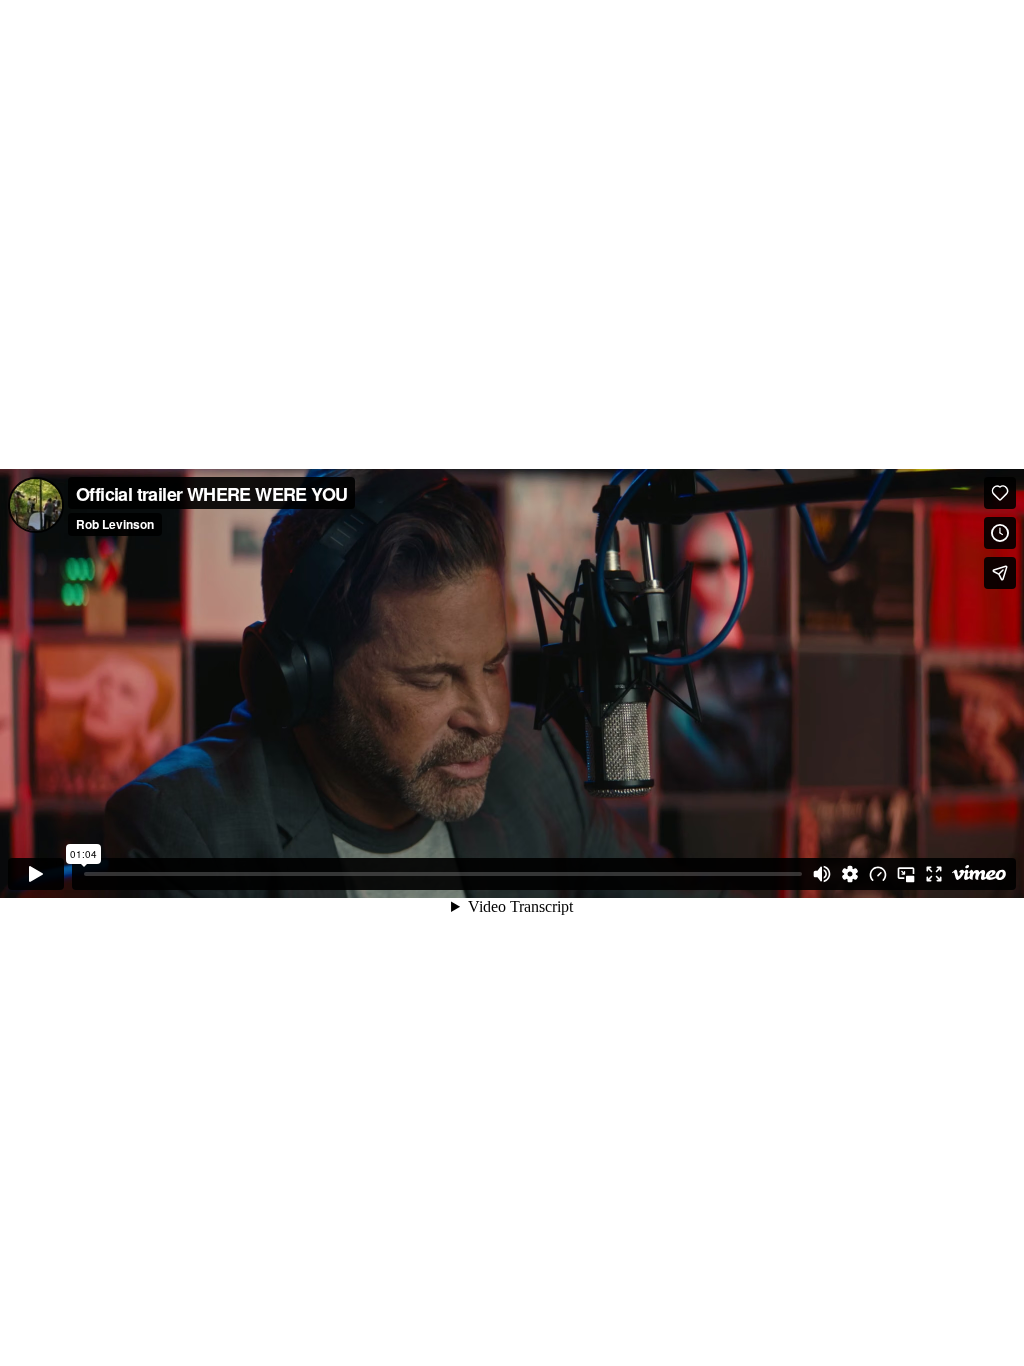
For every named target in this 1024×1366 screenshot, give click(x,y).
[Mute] (822, 874)
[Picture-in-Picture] (906, 874)
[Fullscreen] (934, 874)
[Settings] (850, 874)
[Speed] (878, 874)
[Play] (36, 874)
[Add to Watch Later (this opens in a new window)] (1000, 533)
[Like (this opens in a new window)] (1000, 493)
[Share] (1000, 573)
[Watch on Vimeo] (979, 874)
